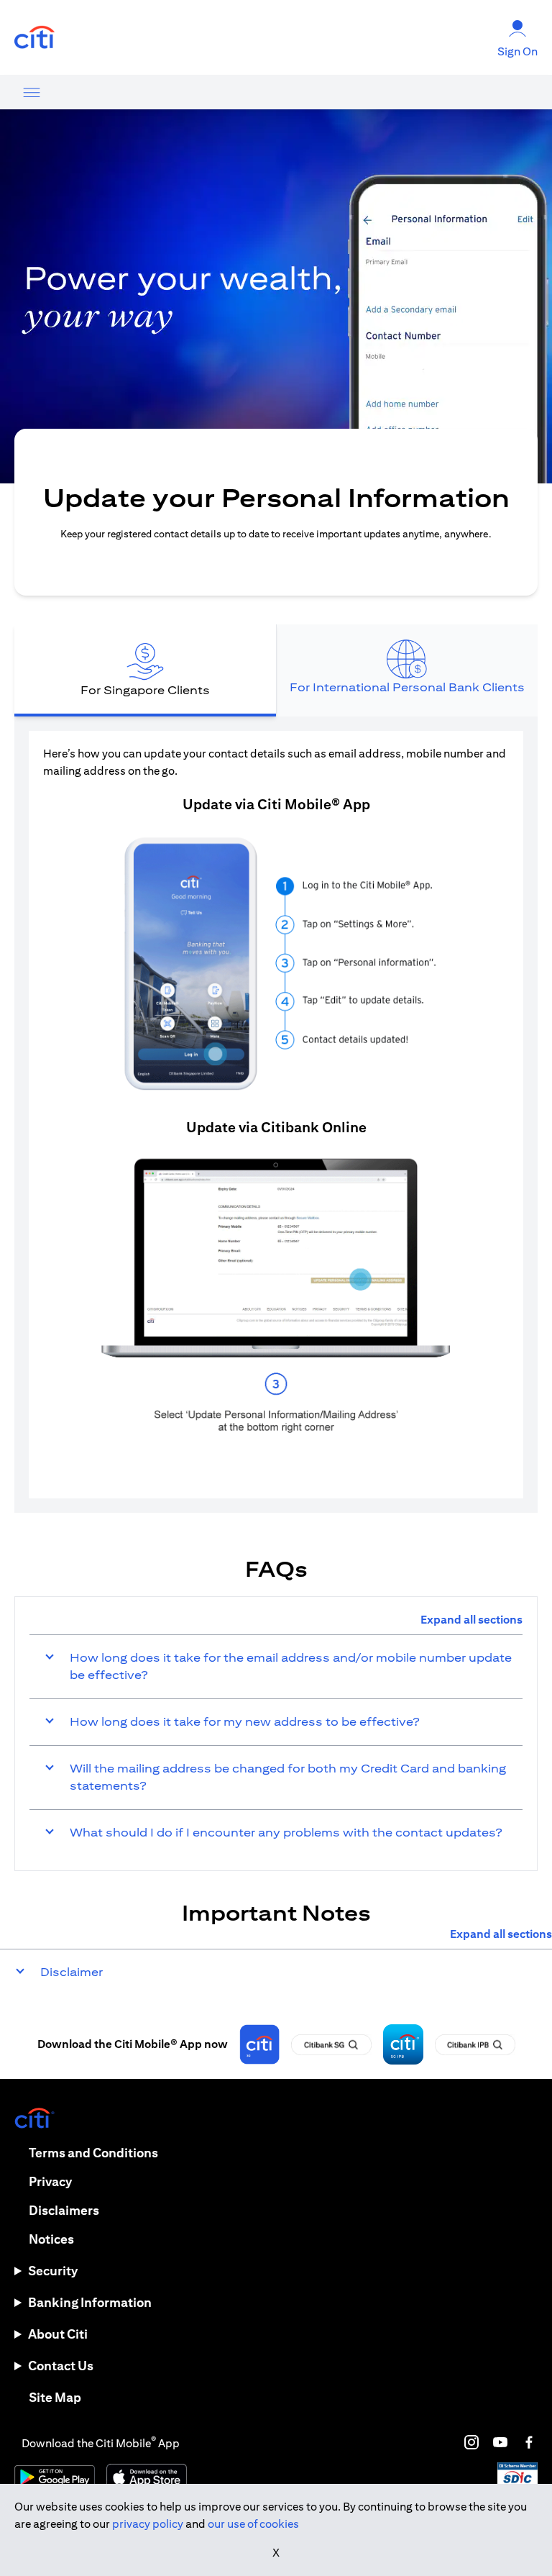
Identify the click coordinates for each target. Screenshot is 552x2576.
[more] (32, 92)
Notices (51, 2239)
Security (53, 2271)
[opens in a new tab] (34, 38)
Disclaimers (64, 2210)
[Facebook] (529, 2442)
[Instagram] (471, 2442)
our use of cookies (253, 2524)
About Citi (58, 2334)
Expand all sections (471, 1620)
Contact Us (61, 2366)
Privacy (50, 2181)
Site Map (55, 2397)
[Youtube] (500, 2442)
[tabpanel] (276, 1115)
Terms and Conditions (93, 2153)
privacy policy (148, 2524)
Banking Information (90, 2302)
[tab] (145, 670)
